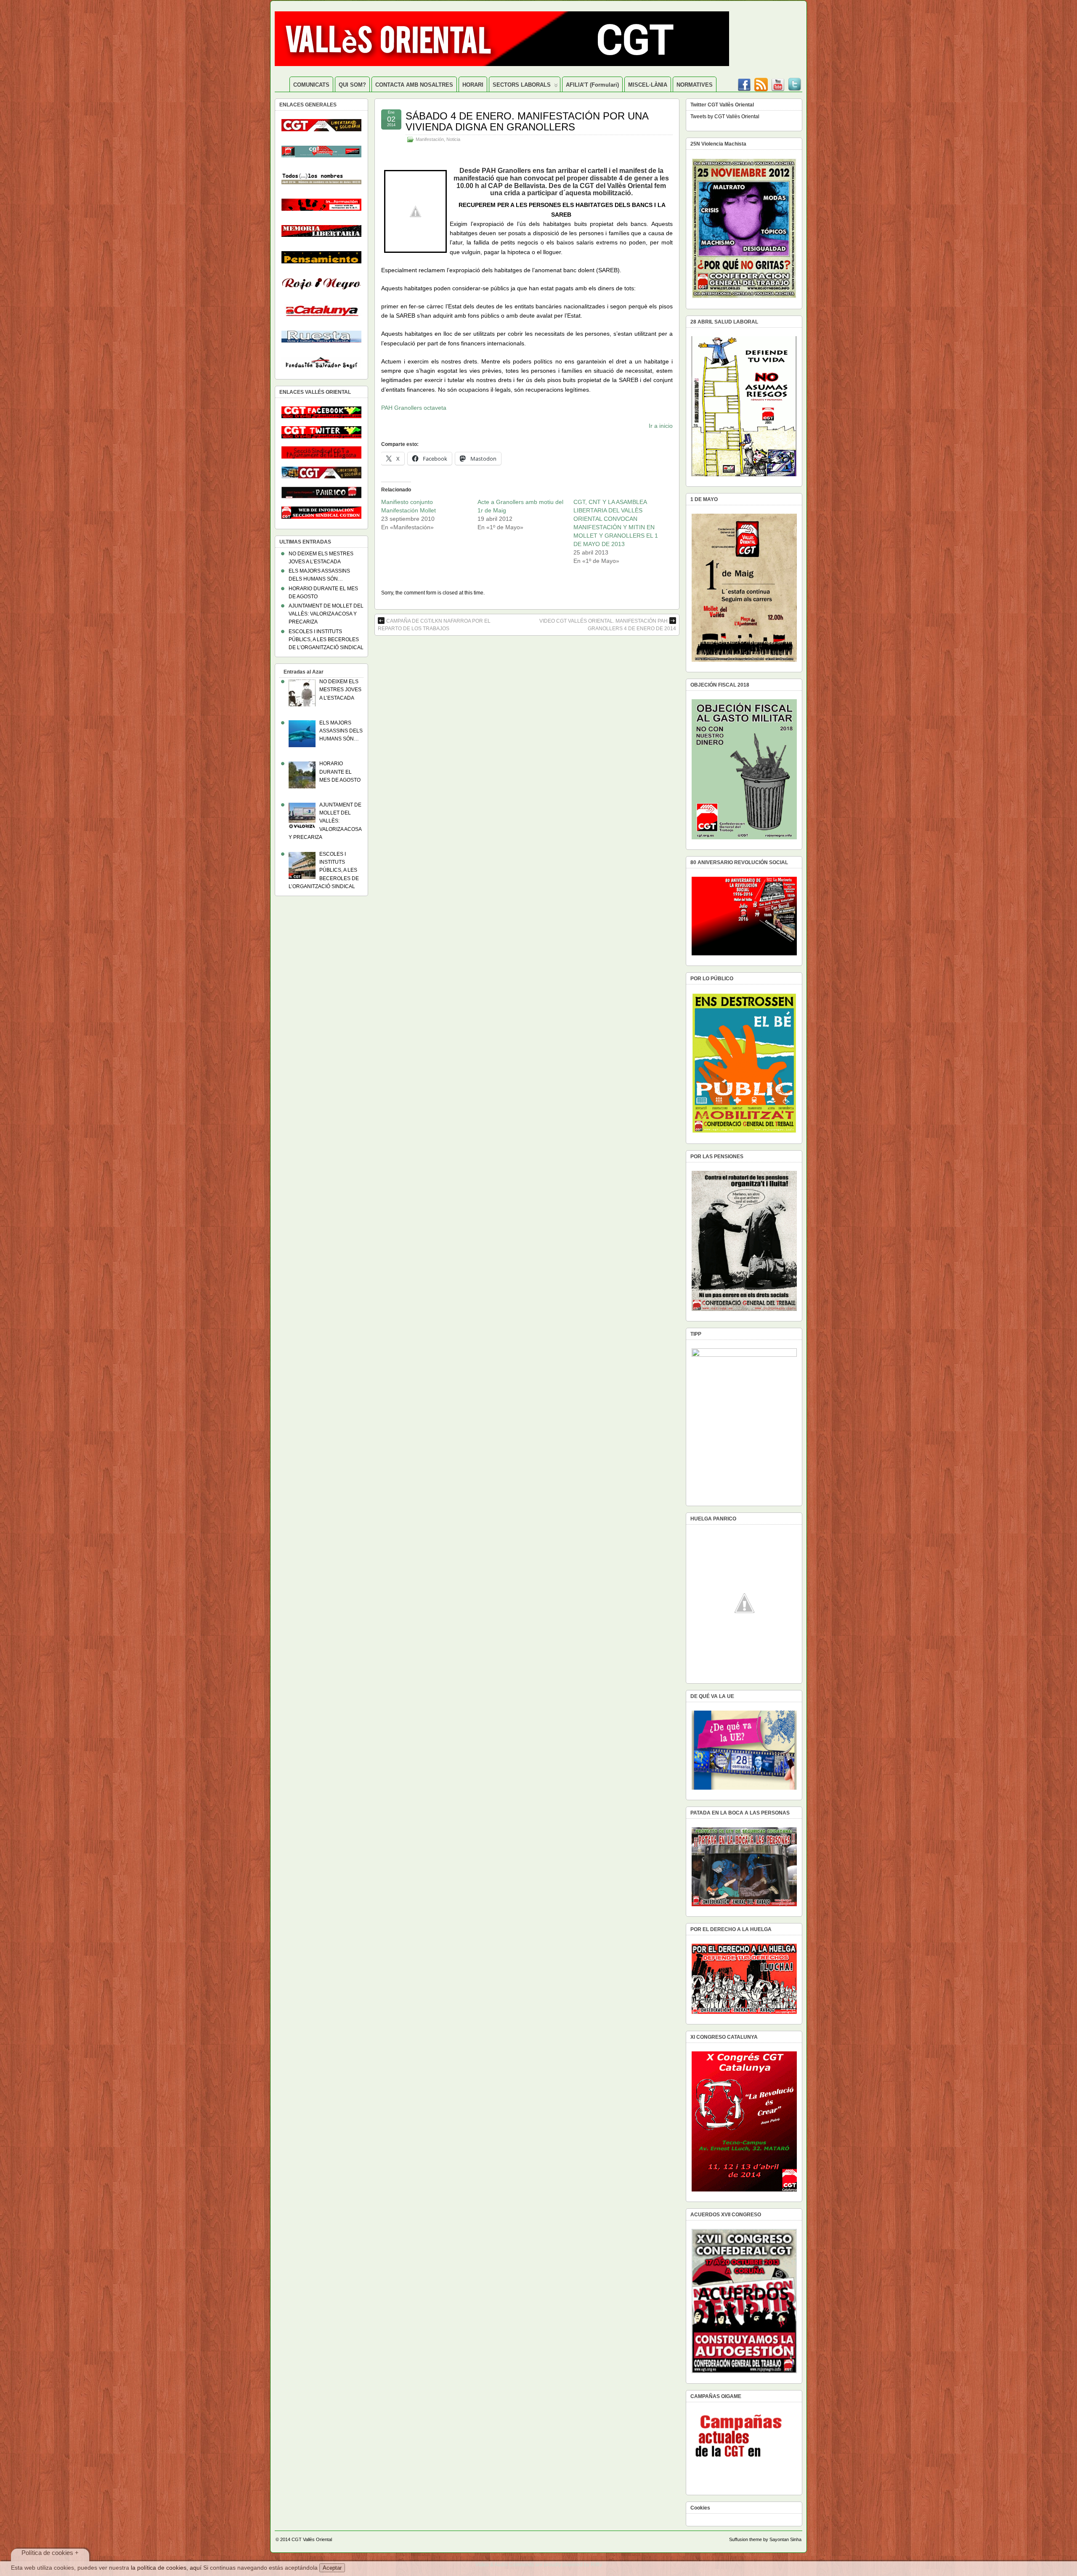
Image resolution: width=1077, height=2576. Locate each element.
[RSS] (761, 82)
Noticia (453, 139)
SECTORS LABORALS (522, 85)
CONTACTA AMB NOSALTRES (414, 85)
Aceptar (332, 2568)
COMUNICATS (311, 85)
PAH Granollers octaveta (414, 408)
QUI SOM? (352, 85)
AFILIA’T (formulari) (592, 85)
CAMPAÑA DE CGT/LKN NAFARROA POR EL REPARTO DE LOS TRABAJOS (434, 625)
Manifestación (430, 139)
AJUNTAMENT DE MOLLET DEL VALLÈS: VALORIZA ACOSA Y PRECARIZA (326, 614)
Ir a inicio (661, 426)
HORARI (473, 85)
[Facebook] (744, 82)
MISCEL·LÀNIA (648, 85)
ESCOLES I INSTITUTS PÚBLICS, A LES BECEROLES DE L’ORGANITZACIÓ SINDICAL (326, 639)
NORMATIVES (695, 85)
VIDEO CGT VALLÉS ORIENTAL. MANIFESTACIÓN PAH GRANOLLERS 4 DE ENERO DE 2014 (608, 625)
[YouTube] (778, 82)
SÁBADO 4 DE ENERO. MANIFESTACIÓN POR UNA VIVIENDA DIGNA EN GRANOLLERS (527, 121)
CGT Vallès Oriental (312, 2539)
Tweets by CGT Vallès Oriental (725, 117)
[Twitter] (795, 82)
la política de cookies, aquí (166, 2568)
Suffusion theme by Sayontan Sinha (765, 2539)
